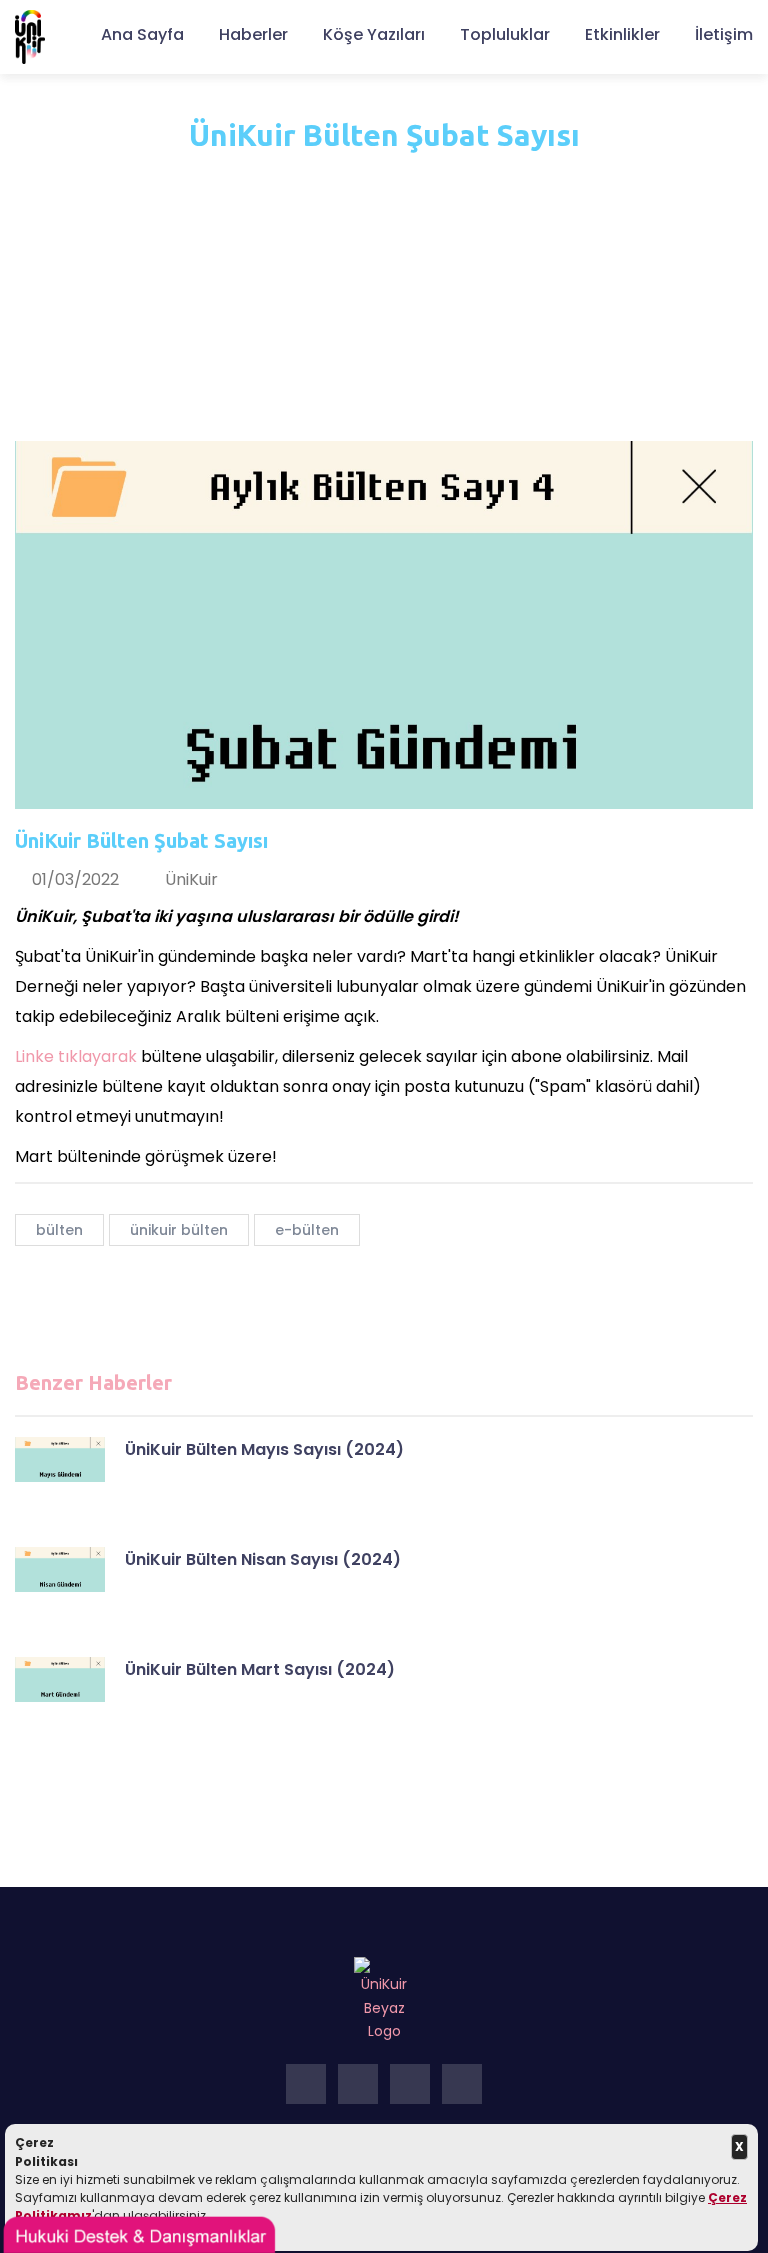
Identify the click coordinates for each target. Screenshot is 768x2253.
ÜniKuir (191, 879)
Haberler (253, 34)
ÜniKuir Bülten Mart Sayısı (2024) (260, 1669)
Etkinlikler (622, 34)
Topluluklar (505, 34)
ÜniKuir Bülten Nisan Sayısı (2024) (263, 1559)
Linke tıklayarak (76, 1056)
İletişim (724, 34)
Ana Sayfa (142, 34)
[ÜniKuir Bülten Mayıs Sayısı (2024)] (60, 1459)
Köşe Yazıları (374, 34)
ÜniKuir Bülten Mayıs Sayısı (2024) (264, 1449)
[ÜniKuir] (30, 36)
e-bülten (307, 1230)
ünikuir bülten (179, 1230)
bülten (59, 1230)
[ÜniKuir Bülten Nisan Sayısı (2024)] (60, 1569)
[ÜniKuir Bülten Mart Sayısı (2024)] (60, 1679)
